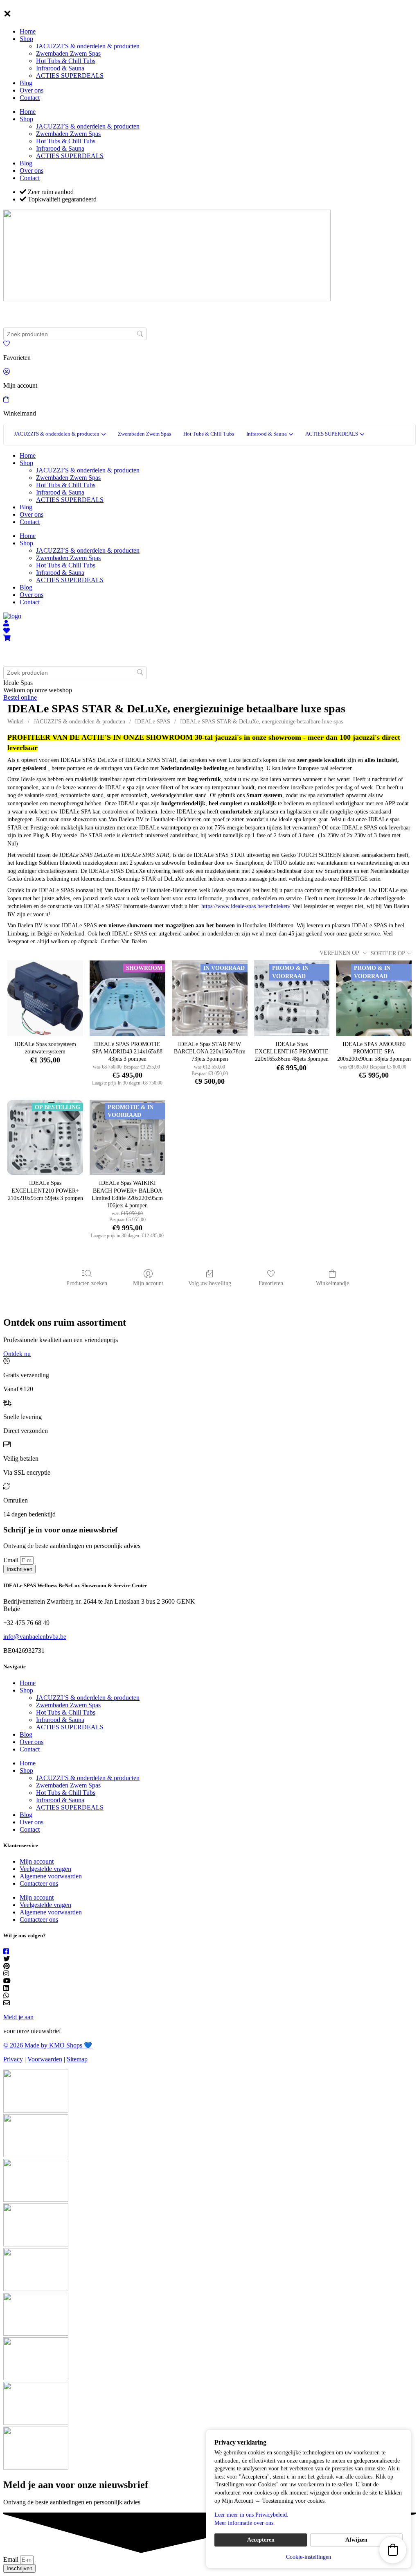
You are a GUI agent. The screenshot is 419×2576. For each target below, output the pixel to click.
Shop (26, 39)
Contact (30, 98)
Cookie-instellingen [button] (309, 2557)
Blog (26, 83)
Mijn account (148, 1283)
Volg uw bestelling (210, 1283)
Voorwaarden (45, 2059)
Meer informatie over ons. (245, 2523)
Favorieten (271, 1283)
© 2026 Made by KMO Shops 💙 (48, 2045)
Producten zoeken (87, 1283)
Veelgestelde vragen (45, 1869)
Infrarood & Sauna (60, 68)
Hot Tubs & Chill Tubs (66, 61)
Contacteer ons (39, 1883)
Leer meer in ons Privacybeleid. (251, 2515)
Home (28, 31)
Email (12, 1560)
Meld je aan (18, 2017)
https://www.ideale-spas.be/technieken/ (246, 906)
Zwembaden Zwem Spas (68, 53)
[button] (393, 2550)
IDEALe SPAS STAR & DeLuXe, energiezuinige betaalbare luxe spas (261, 722)
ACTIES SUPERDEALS (70, 76)
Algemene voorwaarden (51, 1876)
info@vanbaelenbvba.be (35, 1637)
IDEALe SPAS (153, 722)
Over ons (32, 90)
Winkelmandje (332, 1283)
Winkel (16, 722)
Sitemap (77, 2059)
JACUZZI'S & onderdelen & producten (79, 722)
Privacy (13, 2059)
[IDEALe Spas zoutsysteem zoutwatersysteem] (45, 998)
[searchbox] (75, 334)
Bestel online (20, 697)
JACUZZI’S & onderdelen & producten (88, 46)
